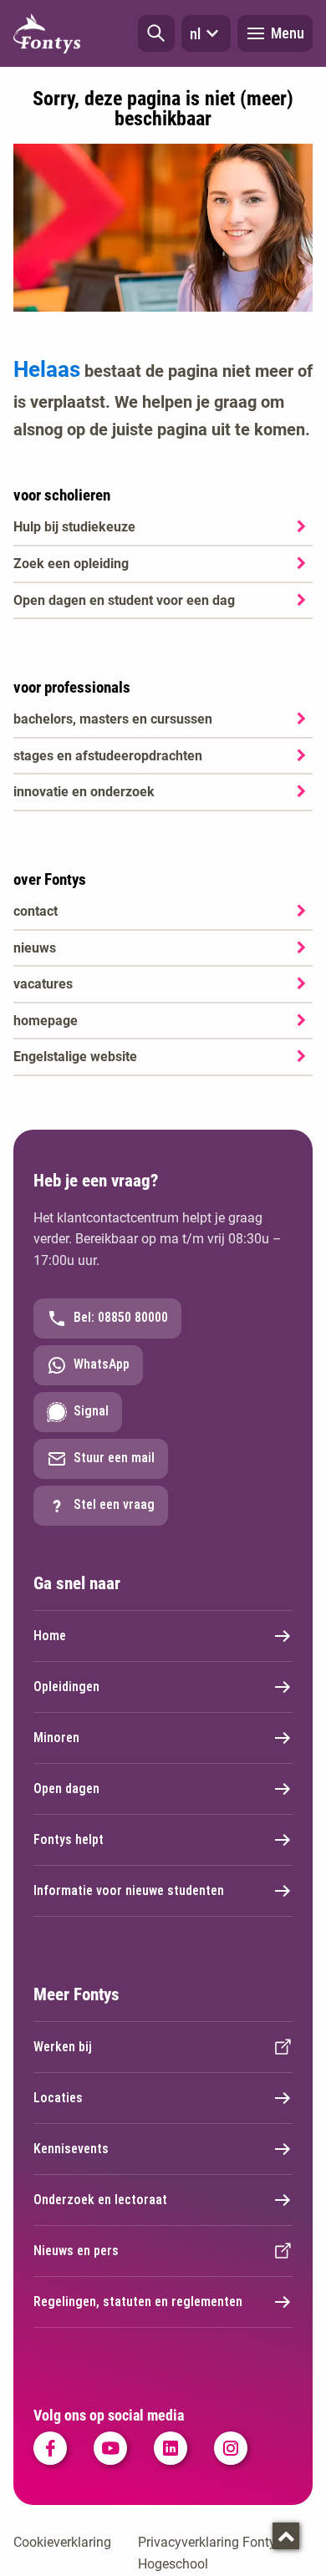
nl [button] (195, 34)
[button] (156, 33)
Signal (91, 1411)
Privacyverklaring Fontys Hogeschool (210, 2553)
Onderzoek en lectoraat (100, 2200)
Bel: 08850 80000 (121, 1317)
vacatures (43, 984)
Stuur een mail (114, 1458)
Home (50, 1636)
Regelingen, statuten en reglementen (138, 2302)
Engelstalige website (75, 1057)
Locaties (58, 2098)
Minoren (56, 1738)
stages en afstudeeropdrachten (108, 756)
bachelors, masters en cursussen (113, 719)
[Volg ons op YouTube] (110, 2448)
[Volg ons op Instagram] (231, 2448)
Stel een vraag (114, 1504)
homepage (46, 1021)
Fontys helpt (69, 1839)
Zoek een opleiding (71, 564)
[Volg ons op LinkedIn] (171, 2448)
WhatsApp (102, 1364)
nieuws (35, 948)
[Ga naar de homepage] (47, 33)
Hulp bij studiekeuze (74, 527)
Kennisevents (71, 2149)
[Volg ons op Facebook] (50, 2448)
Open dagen (66, 1788)
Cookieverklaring (62, 2542)
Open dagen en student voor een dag (124, 600)
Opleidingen (66, 1687)
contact (36, 911)
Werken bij (63, 2047)
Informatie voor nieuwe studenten (129, 1890)
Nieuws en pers (76, 2251)
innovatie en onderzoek (84, 792)
